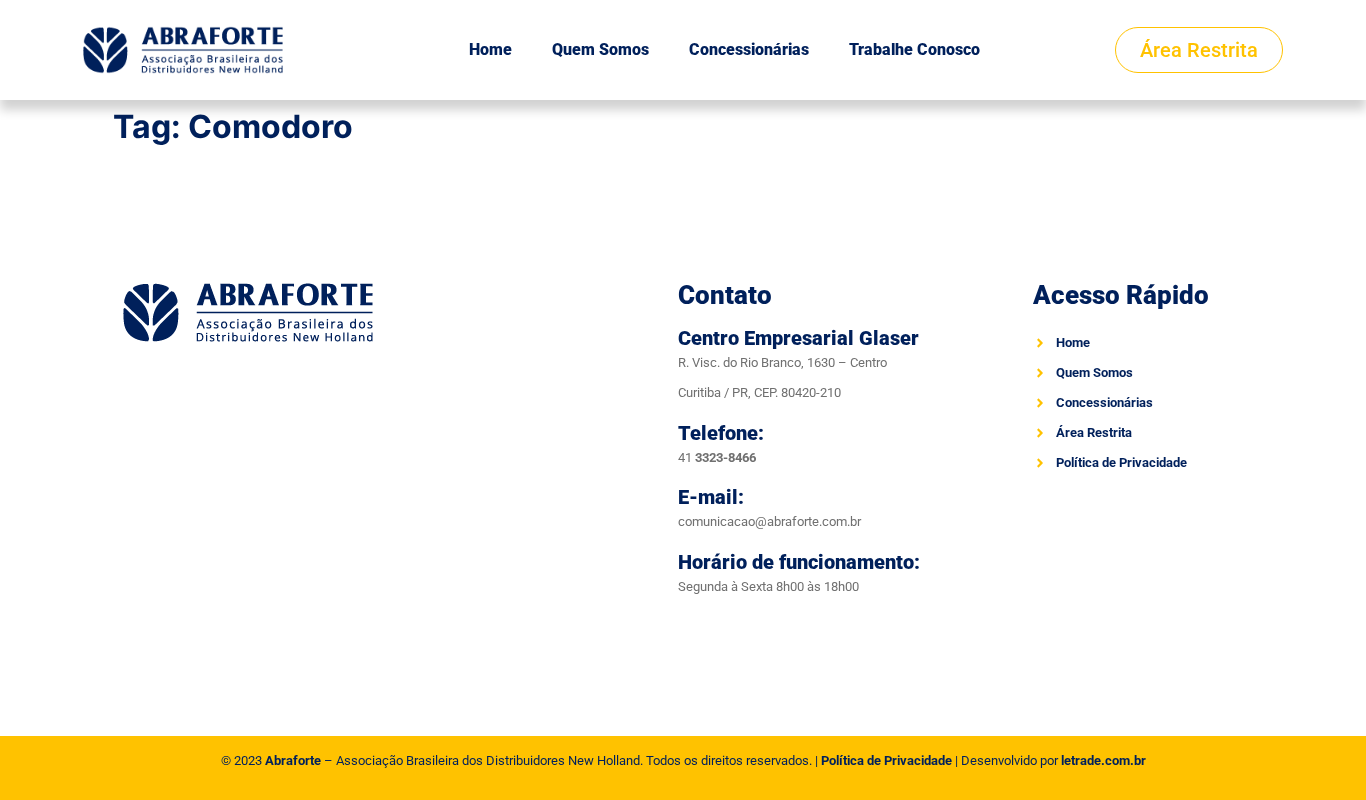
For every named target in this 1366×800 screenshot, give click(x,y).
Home (490, 49)
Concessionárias (749, 49)
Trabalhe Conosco (914, 49)
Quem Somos (600, 49)
